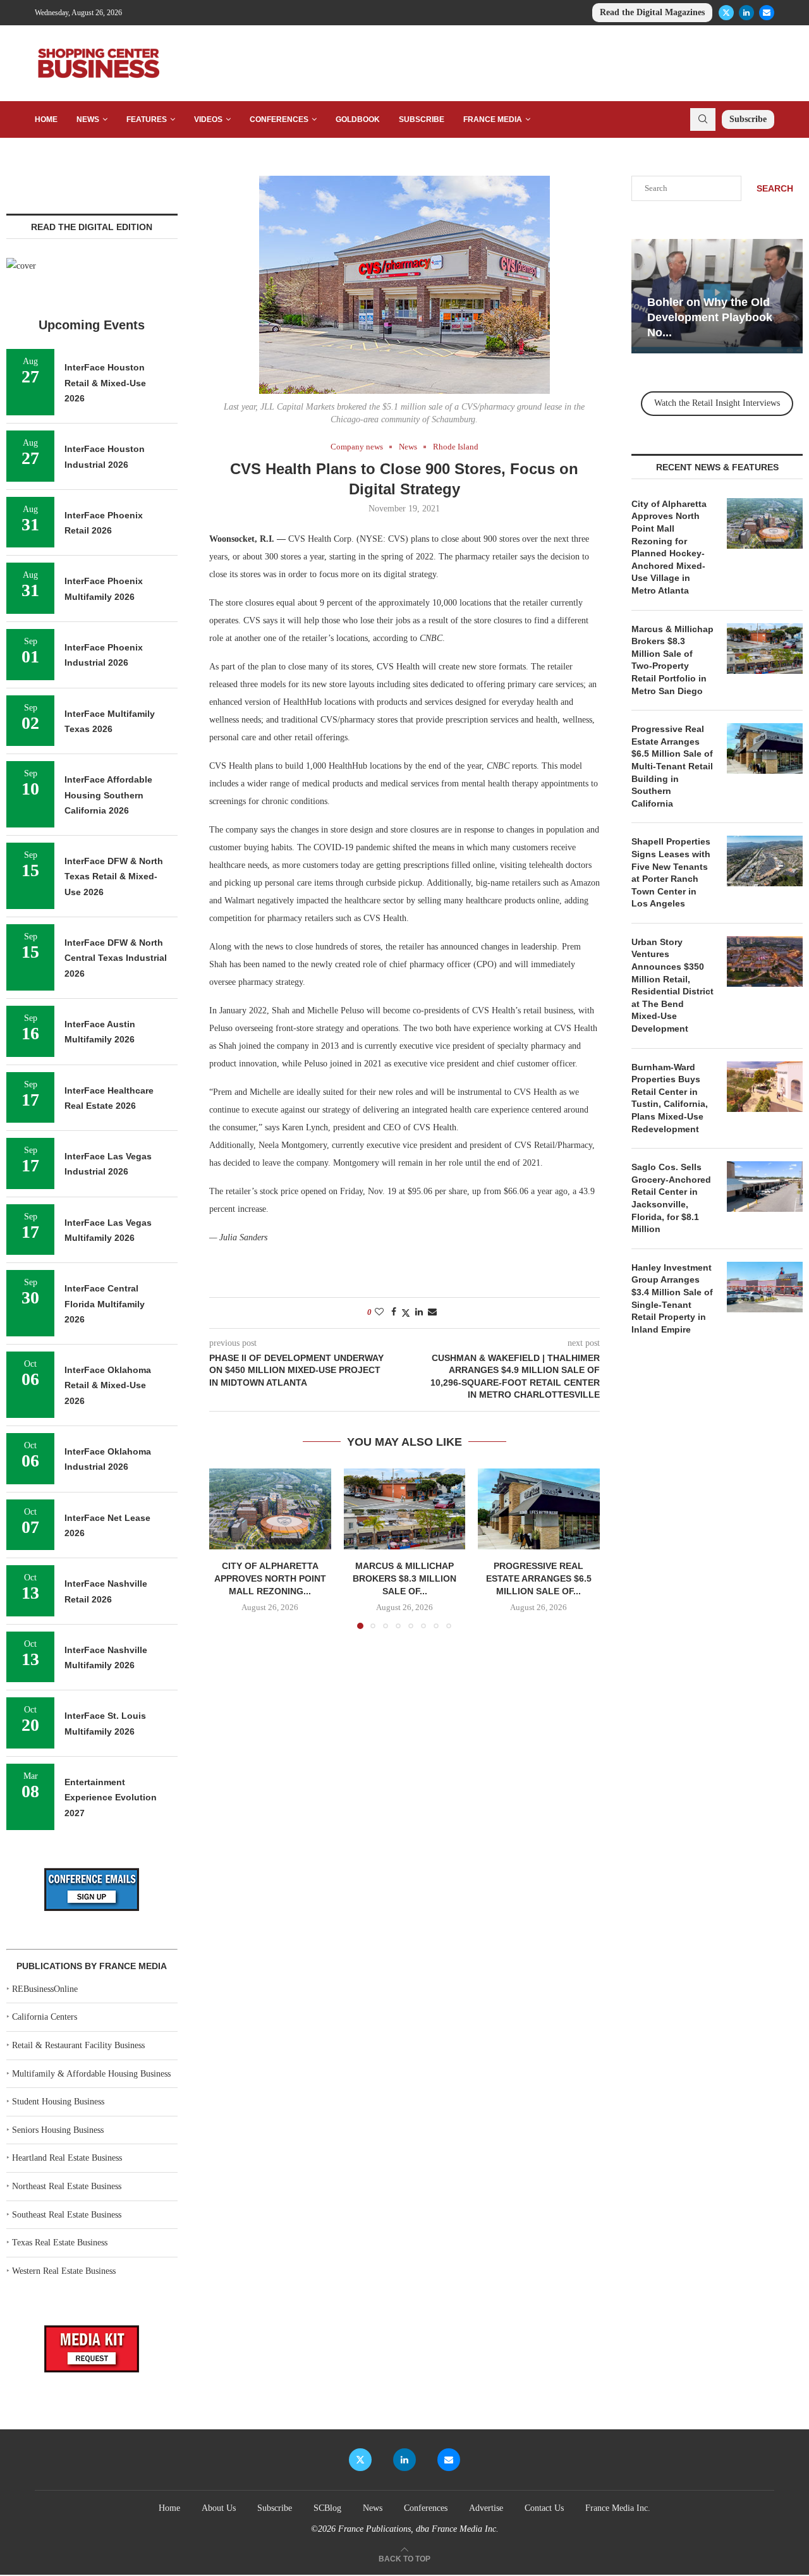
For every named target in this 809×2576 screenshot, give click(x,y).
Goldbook (358, 119)
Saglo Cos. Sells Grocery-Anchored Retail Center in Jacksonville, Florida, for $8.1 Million (671, 1198)
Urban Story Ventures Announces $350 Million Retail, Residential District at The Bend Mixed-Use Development (672, 985)
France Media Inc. (618, 2508)
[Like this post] (379, 1312)
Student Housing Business (58, 2102)
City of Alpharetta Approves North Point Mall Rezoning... (270, 1579)
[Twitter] (726, 13)
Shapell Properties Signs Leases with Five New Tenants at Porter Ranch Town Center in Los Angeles (671, 872)
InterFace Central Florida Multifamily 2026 (105, 1304)
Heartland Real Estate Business (67, 2158)
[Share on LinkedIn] (419, 1312)
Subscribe (422, 119)
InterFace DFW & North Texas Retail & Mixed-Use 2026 (114, 876)
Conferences (279, 119)
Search (775, 188)
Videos (208, 119)
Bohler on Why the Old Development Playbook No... (710, 318)
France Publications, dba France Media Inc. (418, 2529)
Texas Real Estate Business (60, 2243)
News (88, 119)
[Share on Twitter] (406, 1313)
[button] (226, 1548)
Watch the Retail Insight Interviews (717, 403)
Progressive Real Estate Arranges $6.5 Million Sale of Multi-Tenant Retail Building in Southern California (672, 766)
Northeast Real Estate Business (67, 2186)
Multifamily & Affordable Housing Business (91, 2074)
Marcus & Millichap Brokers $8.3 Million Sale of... (404, 1579)
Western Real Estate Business (64, 2271)
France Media (493, 119)
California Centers (45, 2017)
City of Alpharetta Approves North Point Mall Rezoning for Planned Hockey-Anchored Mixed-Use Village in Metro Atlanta (669, 547)
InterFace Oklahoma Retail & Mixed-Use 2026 (108, 1385)
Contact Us (544, 2508)
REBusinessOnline (45, 1989)
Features (147, 119)
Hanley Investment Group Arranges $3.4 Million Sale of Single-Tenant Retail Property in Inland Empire (672, 1298)
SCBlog (327, 2508)
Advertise (486, 2508)
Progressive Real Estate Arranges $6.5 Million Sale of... (539, 1579)
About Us (219, 2508)
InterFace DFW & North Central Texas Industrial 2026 (116, 958)
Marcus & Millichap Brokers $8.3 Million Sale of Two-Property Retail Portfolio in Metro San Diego (672, 660)
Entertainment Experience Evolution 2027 (111, 1798)
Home (46, 119)
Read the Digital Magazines (652, 12)
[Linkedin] (746, 13)
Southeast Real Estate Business (67, 2215)
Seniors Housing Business (58, 2130)
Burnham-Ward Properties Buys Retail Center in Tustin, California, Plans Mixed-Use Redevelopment (670, 1098)
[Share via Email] (432, 1312)
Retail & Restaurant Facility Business (78, 2045)
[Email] (767, 13)
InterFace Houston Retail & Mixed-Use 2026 (105, 383)
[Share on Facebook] (394, 1312)
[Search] (703, 119)
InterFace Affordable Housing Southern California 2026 (108, 795)
